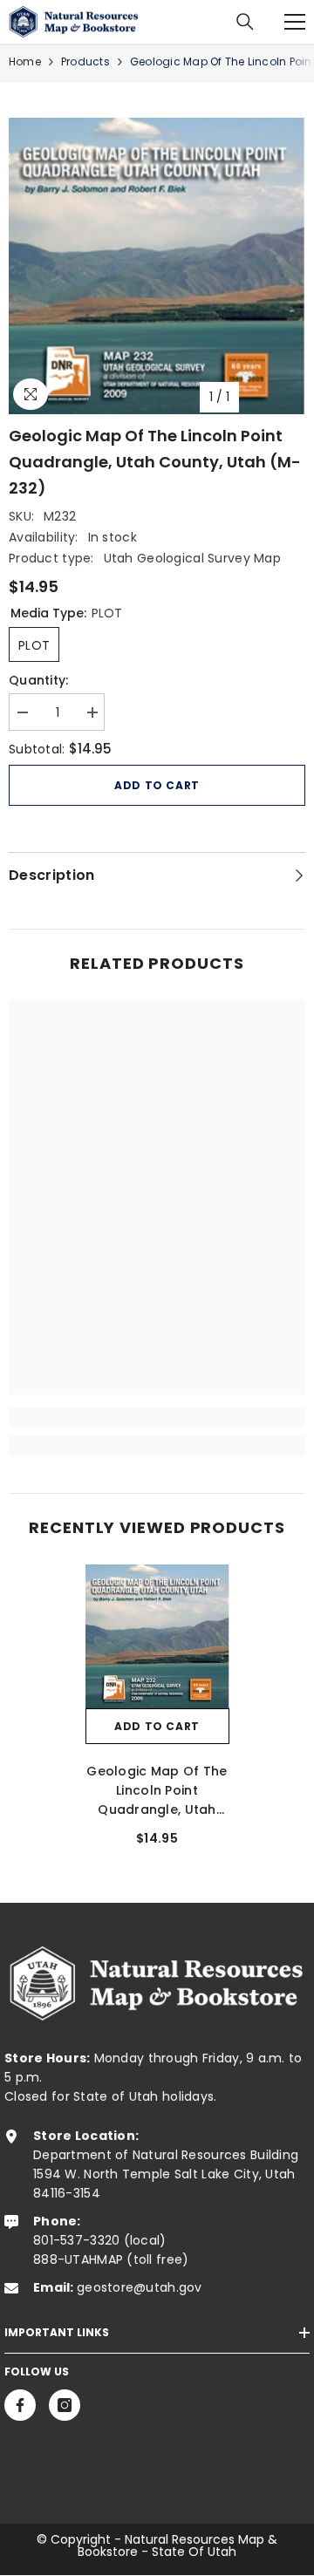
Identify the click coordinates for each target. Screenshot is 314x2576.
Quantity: (39, 680)
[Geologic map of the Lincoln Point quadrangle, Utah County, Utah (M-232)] (157, 1636)
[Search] (245, 22)
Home (25, 61)
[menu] (295, 22)
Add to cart (157, 785)
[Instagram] (65, 2405)
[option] (157, 266)
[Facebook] (20, 2405)
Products (85, 61)
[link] (157, 1417)
